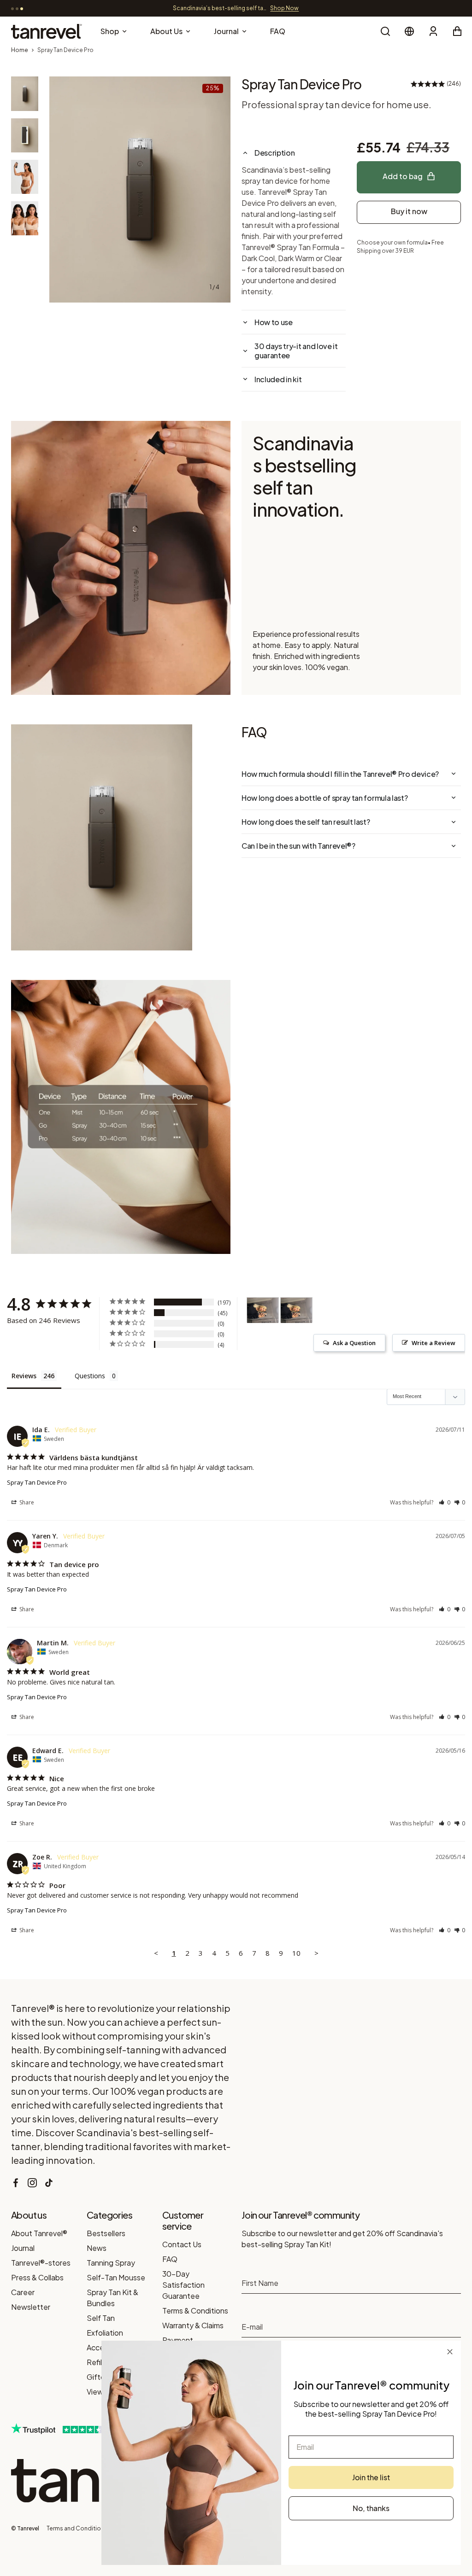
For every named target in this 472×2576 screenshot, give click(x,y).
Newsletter (31, 2307)
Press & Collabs (37, 2277)
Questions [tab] (90, 1376)
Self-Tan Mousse (116, 2277)
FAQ (170, 2259)
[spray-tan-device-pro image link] (140, 189)
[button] (445, 1502)
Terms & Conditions (195, 2311)
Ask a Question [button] (354, 1343)
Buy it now (409, 211)
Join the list (371, 2477)
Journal (23, 2248)
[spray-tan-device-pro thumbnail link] (25, 93)
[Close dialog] (450, 2352)
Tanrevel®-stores (41, 2263)
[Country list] (409, 31)
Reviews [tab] (24, 1376)
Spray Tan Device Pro (37, 1482)
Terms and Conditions (77, 2528)
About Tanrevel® (39, 2233)
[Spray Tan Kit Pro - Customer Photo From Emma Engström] (263, 1310)
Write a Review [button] (434, 1343)
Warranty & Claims (193, 2325)
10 (296, 1953)
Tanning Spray (111, 2263)
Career (23, 2292)
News (97, 2248)
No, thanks (371, 2508)
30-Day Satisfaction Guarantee (183, 2285)
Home (20, 50)
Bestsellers (106, 2233)
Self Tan (101, 2318)
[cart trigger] (457, 31)
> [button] (316, 1953)
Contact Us (182, 2244)
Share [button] (26, 1502)
